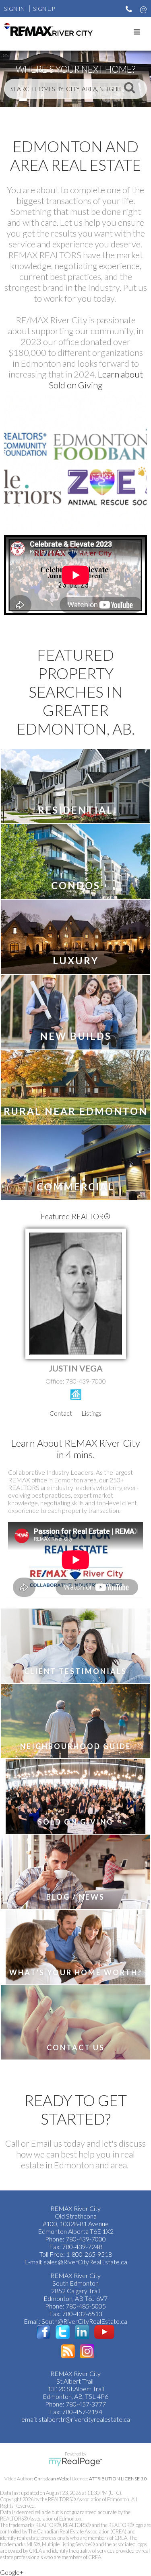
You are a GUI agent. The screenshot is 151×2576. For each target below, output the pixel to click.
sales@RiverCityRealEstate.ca (86, 2262)
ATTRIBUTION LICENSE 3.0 (118, 2479)
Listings (91, 1413)
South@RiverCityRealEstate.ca (84, 2321)
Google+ (12, 2572)
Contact (61, 1413)
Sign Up (44, 9)
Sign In (14, 9)
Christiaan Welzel (52, 2479)
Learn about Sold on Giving (96, 380)
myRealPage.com (75, 2462)
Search (130, 87)
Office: (56, 1381)
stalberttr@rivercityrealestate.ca (84, 2419)
